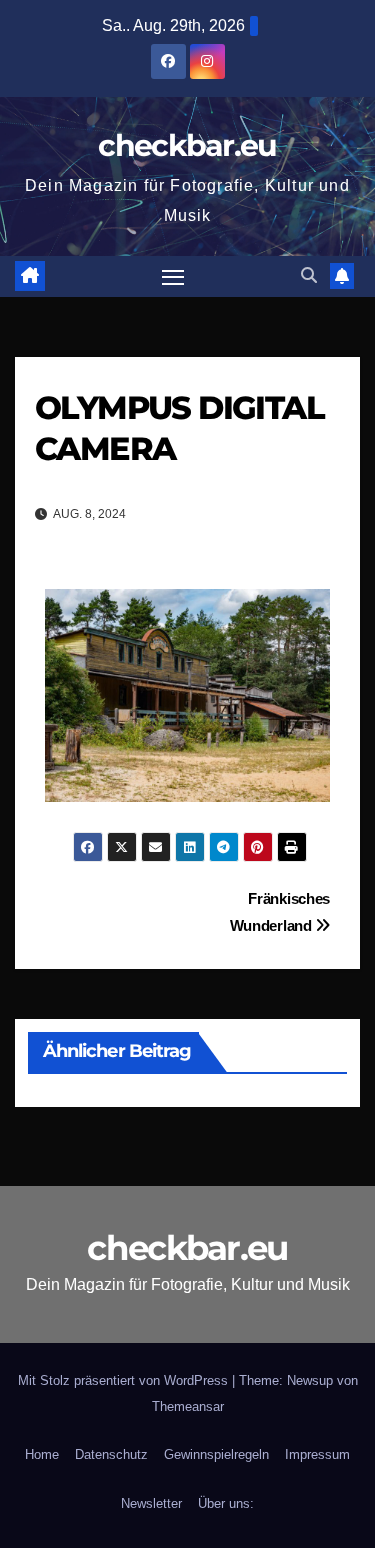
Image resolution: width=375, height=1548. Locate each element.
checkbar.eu (187, 145)
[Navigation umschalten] (173, 277)
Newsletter (151, 1503)
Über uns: (226, 1503)
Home (42, 1454)
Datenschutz (111, 1454)
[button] (309, 275)
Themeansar (188, 1406)
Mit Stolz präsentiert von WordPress (125, 1380)
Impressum (317, 1454)
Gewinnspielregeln (216, 1454)
